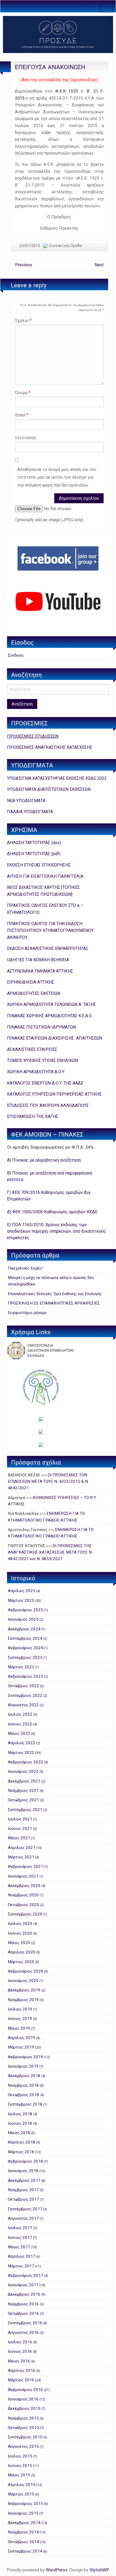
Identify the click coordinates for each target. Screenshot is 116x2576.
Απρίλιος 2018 (22, 2142)
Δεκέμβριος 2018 (24, 2076)
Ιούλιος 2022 (20, 1714)
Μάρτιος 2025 (21, 1600)
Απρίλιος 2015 (22, 2485)
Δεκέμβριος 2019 (24, 1990)
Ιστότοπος (26, 438)
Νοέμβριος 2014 (23, 2532)
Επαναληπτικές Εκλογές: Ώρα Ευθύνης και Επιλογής (55, 1294)
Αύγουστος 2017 (23, 2218)
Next (99, 265)
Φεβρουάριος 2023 (25, 1676)
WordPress (57, 2570)
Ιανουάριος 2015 (23, 2513)
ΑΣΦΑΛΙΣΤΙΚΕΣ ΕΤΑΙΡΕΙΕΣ (32, 1049)
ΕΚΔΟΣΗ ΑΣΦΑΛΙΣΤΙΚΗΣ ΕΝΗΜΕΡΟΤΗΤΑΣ (48, 948)
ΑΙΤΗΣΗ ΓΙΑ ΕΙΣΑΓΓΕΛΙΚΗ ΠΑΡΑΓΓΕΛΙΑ (45, 876)
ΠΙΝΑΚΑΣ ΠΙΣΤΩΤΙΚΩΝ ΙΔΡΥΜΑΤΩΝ (41, 1027)
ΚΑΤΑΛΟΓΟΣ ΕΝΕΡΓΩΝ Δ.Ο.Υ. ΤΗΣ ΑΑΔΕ (45, 1083)
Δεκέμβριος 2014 (24, 2523)
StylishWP (99, 2570)
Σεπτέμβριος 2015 (25, 2437)
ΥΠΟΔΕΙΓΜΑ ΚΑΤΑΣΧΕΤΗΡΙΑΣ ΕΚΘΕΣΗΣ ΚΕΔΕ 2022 (57, 778)
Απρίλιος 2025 (22, 1591)
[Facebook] (58, 558)
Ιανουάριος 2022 (23, 1771)
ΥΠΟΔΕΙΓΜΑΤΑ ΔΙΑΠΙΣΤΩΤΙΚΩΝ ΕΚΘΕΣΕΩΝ (49, 789)
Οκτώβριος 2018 (23, 2095)
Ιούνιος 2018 (20, 2123)
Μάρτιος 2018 (21, 2152)
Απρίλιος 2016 (22, 2371)
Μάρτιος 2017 (21, 2266)
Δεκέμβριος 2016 (24, 2294)
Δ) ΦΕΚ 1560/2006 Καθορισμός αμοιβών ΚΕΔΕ (52, 1212)
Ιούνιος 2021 (20, 1829)
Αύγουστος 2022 (23, 1705)
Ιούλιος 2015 (20, 2456)
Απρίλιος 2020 (22, 1952)
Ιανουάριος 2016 (23, 2399)
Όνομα (23, 393)
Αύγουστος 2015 (23, 2446)
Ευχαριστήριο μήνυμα (27, 1313)
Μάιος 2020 (19, 1943)
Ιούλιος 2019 (20, 2009)
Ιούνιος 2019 (20, 2019)
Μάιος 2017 (19, 2247)
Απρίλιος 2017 (22, 2256)
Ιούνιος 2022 (20, 1724)
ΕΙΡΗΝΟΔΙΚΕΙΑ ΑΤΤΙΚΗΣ (31, 982)
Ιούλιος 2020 (20, 1924)
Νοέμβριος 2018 (23, 2085)
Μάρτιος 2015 (21, 2494)
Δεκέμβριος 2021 (24, 1781)
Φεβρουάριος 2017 (25, 2276)
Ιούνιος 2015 (20, 2466)
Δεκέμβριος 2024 (24, 1629)
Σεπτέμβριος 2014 (25, 2551)
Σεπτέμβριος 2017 (25, 2209)
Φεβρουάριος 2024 (25, 1648)
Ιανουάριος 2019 (23, 2066)
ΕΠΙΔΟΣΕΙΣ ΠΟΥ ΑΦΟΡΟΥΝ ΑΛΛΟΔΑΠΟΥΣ (48, 1105)
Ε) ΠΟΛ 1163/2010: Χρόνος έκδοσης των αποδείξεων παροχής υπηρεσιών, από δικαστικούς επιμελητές (57, 1231)
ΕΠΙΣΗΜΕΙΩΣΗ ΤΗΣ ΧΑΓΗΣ (33, 1116)
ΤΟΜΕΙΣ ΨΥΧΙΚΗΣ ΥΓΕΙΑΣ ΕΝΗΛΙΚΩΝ (42, 1060)
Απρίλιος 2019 (22, 2038)
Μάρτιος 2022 (21, 1753)
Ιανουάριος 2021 (23, 1876)
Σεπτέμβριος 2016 (25, 2323)
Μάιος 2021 (19, 1838)
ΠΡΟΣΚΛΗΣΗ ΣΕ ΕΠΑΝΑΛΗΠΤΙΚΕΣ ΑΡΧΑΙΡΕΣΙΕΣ (54, 1303)
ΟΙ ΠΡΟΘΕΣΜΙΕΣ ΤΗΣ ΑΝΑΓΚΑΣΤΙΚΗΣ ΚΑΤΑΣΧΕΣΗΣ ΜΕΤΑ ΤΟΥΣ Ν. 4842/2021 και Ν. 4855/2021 (50, 1552)
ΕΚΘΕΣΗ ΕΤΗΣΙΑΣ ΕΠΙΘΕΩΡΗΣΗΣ (39, 865)
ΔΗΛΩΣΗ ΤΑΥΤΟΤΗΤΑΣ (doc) (34, 843)
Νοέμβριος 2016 (23, 2304)
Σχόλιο (23, 321)
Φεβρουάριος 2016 (25, 2390)
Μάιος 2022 (19, 1733)
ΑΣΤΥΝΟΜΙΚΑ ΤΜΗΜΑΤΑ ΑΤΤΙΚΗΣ (40, 971)
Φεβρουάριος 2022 (25, 1762)
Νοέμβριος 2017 (23, 2190)
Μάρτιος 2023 (21, 1667)
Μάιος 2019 (19, 2028)
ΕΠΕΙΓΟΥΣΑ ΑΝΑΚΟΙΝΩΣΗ (50, 67)
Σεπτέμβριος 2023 (25, 1658)
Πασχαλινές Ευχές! (25, 1268)
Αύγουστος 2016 (23, 2333)
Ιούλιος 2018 (20, 2114)
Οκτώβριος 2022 (23, 1686)
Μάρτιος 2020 (21, 1962)
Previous (24, 265)
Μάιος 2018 (19, 2133)
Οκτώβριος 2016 (23, 2313)
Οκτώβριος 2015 (23, 2428)
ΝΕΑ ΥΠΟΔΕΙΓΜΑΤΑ (26, 801)
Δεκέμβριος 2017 (24, 2180)
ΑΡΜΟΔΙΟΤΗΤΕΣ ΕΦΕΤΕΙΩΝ (34, 993)
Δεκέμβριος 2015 (24, 2409)
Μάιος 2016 (19, 2361)
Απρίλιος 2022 (22, 1743)
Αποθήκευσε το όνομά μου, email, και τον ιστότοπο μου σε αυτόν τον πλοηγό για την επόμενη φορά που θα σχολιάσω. (57, 477)
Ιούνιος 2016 (20, 2351)
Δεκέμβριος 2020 (24, 1886)
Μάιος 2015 (19, 2475)
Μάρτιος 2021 (21, 1857)
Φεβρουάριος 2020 (25, 1971)
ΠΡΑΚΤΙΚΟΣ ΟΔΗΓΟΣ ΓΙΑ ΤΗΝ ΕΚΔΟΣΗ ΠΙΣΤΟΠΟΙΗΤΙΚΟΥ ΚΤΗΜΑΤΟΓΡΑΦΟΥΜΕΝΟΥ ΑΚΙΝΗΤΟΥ (50, 931)
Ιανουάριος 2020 (23, 1981)
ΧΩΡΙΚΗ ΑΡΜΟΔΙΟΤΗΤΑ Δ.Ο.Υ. (36, 1072)
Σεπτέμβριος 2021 (25, 1810)
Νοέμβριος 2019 (23, 2000)
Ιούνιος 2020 (20, 1933)
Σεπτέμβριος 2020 (25, 1914)
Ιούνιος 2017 (20, 2238)
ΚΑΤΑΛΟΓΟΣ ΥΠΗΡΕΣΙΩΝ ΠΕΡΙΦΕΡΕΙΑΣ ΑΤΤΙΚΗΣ (54, 1094)
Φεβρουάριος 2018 (25, 2161)
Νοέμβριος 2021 (23, 1791)
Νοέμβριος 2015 (23, 2418)
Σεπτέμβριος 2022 (25, 1696)
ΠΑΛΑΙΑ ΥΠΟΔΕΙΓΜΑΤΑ (30, 812)
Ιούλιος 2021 (20, 1819)
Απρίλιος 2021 (22, 1848)
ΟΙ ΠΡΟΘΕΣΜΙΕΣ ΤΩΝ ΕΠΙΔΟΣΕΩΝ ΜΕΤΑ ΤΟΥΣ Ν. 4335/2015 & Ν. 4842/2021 (48, 1482)
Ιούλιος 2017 (20, 2228)
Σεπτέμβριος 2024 (25, 1638)
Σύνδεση (16, 655)
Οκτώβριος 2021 (23, 1800)
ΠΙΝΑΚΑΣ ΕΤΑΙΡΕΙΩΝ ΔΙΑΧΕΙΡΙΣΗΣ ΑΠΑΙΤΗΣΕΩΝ (54, 1038)
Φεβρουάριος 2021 (25, 1867)
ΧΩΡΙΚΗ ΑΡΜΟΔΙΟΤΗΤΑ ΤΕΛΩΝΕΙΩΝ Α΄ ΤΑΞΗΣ (52, 1004)
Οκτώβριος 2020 (23, 1905)
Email (22, 415)
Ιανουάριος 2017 (23, 2285)
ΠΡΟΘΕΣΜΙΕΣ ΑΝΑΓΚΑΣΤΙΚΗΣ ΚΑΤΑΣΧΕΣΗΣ (50, 747)
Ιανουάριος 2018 (23, 2171)
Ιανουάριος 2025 (23, 1619)
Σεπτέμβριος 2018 (25, 2104)
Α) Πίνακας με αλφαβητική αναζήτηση (44, 1160)
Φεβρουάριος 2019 (25, 2057)
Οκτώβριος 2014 (23, 2542)
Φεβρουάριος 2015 (25, 2504)
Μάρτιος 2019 (21, 2047)
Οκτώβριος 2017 (23, 2199)
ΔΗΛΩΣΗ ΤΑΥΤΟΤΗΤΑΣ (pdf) (34, 854)
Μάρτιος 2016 (21, 2380)
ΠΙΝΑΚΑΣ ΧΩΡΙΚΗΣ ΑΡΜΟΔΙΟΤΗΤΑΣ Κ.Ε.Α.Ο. (50, 1016)
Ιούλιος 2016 (20, 2342)
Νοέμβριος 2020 (23, 1895)
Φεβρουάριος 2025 (25, 1610)
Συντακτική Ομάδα (66, 246)
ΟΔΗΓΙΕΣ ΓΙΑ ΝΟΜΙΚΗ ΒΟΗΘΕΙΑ (38, 960)
